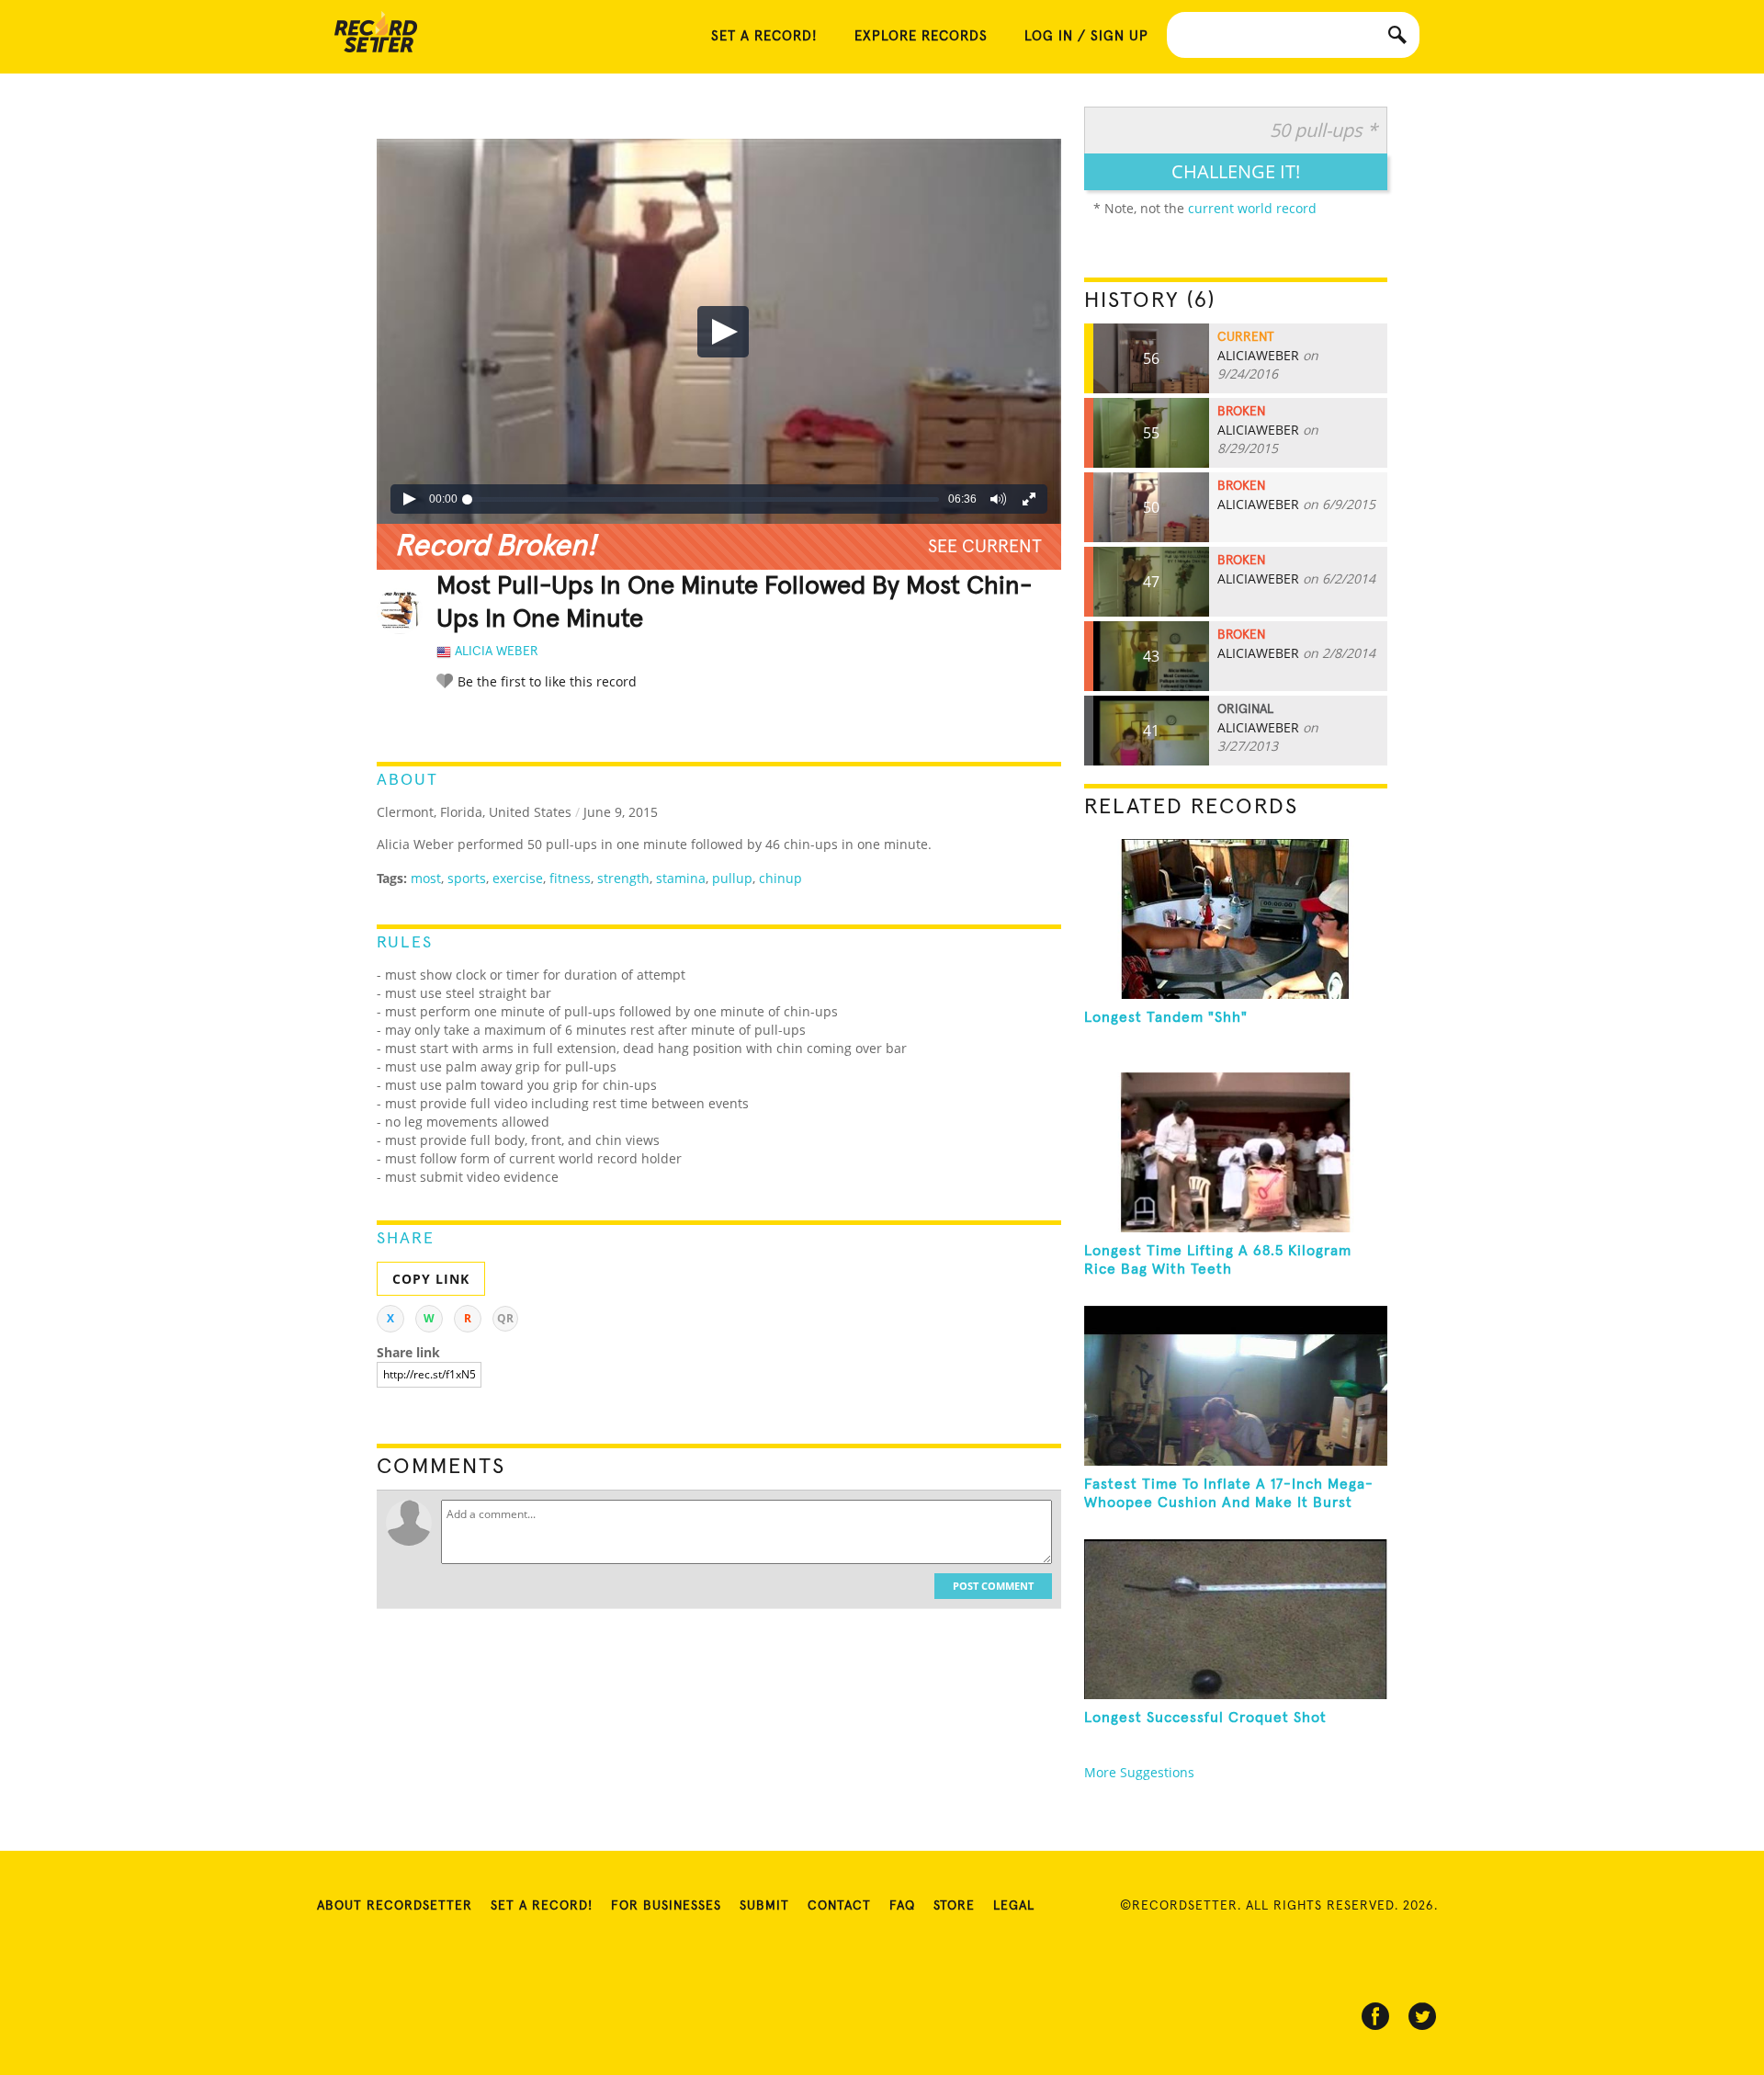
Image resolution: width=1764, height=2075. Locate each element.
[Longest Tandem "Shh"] (1236, 919)
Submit (764, 1906)
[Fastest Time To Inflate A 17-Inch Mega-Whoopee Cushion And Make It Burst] (1236, 1386)
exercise (518, 878)
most (426, 878)
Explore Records (921, 36)
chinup (780, 878)
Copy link (431, 1279)
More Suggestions (1139, 1772)
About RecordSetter (395, 1906)
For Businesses (666, 1906)
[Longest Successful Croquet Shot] (1236, 1619)
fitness (570, 878)
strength (623, 878)
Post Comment (993, 1586)
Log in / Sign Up (1086, 36)
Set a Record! (542, 1906)
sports (467, 878)
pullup (732, 878)
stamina (681, 878)
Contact (839, 1906)
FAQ (902, 1906)
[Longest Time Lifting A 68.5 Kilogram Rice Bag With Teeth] (1236, 1152)
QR (505, 1318)
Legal (1014, 1906)
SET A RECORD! (764, 36)
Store (954, 1906)
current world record (1252, 208)
